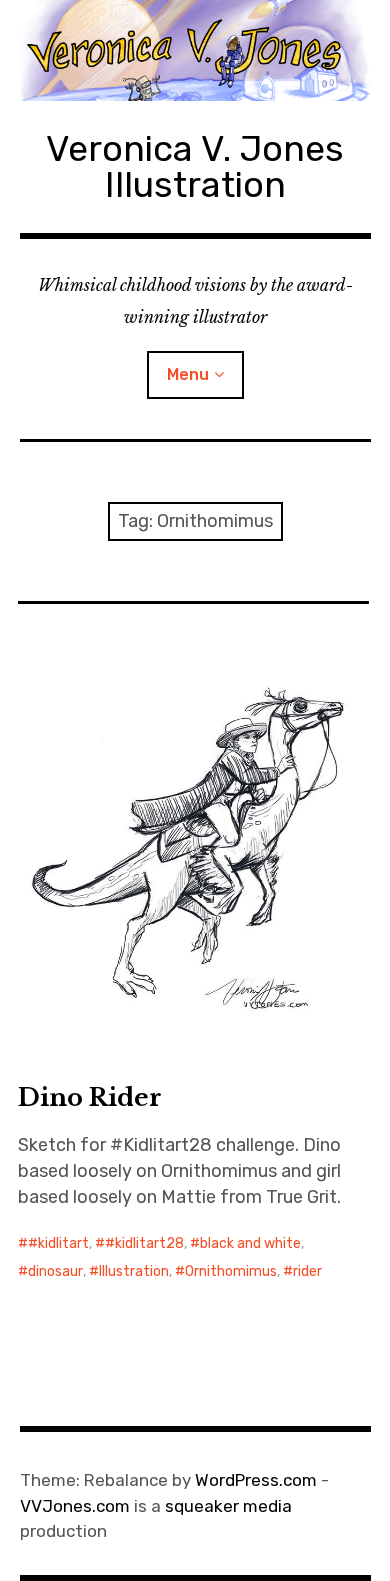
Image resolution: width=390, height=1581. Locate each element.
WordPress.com (256, 1480)
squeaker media (228, 1506)
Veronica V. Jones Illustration (195, 166)
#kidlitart (58, 1243)
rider (307, 1271)
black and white (250, 1243)
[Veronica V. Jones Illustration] (195, 50)
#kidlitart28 (144, 1243)
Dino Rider (90, 1097)
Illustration (134, 1271)
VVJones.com (75, 1506)
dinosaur (55, 1271)
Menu (188, 374)
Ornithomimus (231, 1271)
